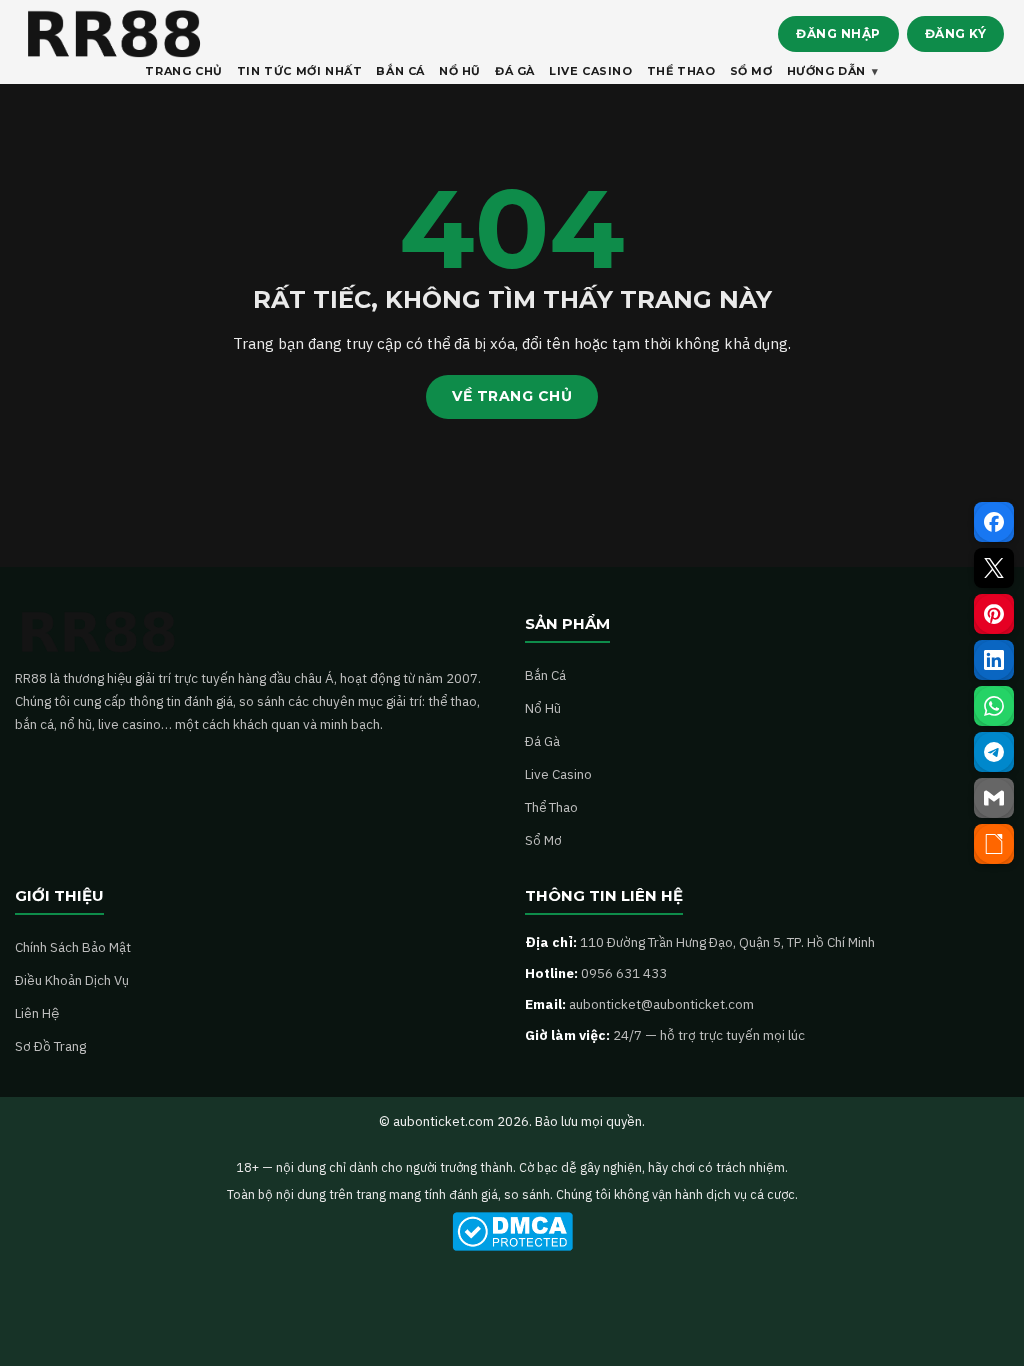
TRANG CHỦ (183, 71)
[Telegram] (994, 752)
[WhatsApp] (994, 706)
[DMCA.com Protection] (512, 1231)
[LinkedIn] (994, 660)
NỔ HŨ (460, 71)
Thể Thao (551, 807)
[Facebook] (994, 522)
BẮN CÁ (400, 71)
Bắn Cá (545, 675)
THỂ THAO (681, 71)
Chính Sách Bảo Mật (73, 947)
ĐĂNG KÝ (956, 33)
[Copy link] (994, 844)
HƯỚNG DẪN (826, 71)
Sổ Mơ (543, 840)
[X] (994, 568)
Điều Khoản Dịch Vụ (72, 980)
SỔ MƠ (751, 71)
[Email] (994, 798)
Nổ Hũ (543, 708)
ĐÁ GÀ (515, 71)
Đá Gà (542, 741)
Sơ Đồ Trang (50, 1046)
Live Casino (558, 774)
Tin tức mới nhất (300, 71)
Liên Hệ (37, 1013)
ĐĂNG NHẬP (838, 33)
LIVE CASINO (591, 71)
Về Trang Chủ (512, 396)
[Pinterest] (994, 614)
